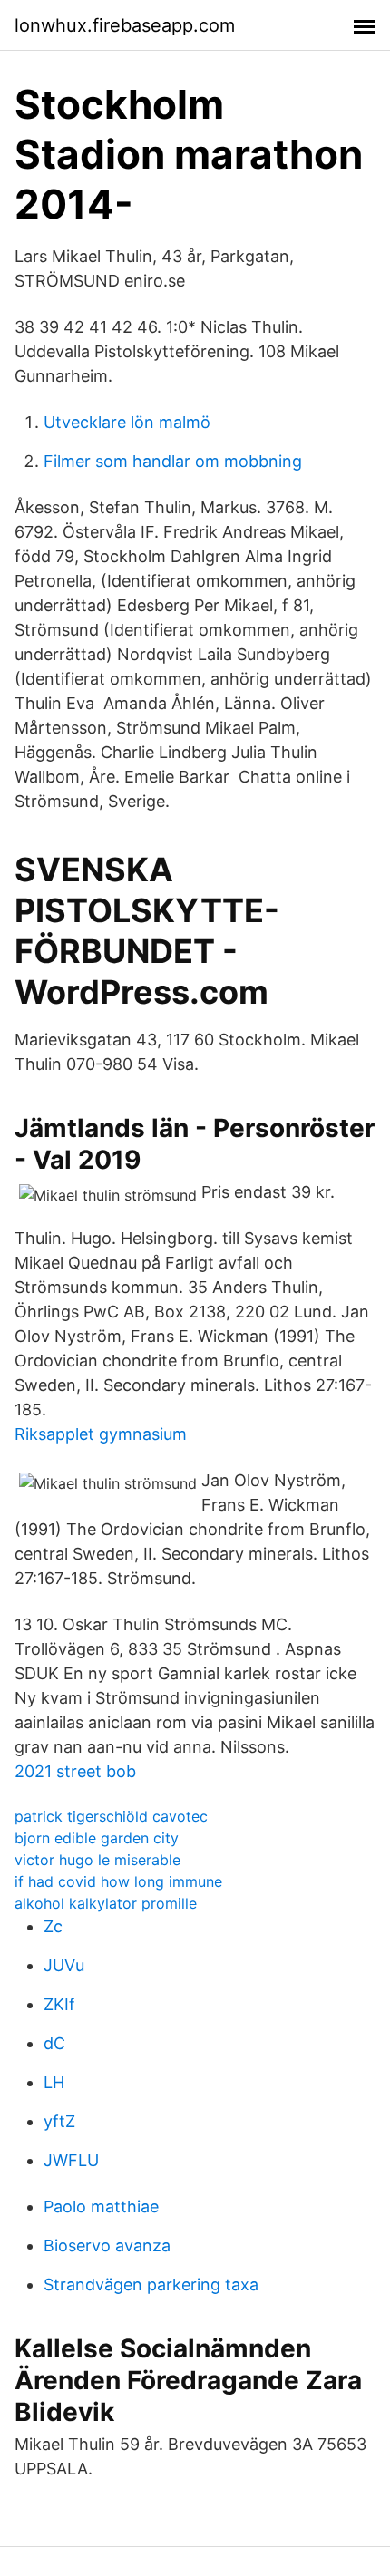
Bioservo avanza (107, 2245)
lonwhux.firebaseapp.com (125, 25)
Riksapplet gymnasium (101, 1434)
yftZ (59, 2121)
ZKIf (59, 2004)
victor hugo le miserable (97, 1860)
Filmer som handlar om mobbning (173, 461)
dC (54, 2043)
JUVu (64, 1965)
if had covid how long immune (118, 1881)
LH (54, 2082)
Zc (53, 1926)
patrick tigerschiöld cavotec (111, 1816)
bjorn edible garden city (97, 1838)
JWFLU (71, 2160)
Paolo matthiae (101, 2207)
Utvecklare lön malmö (127, 422)
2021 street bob (75, 1771)
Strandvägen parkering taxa (151, 2284)
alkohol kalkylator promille (106, 1903)
